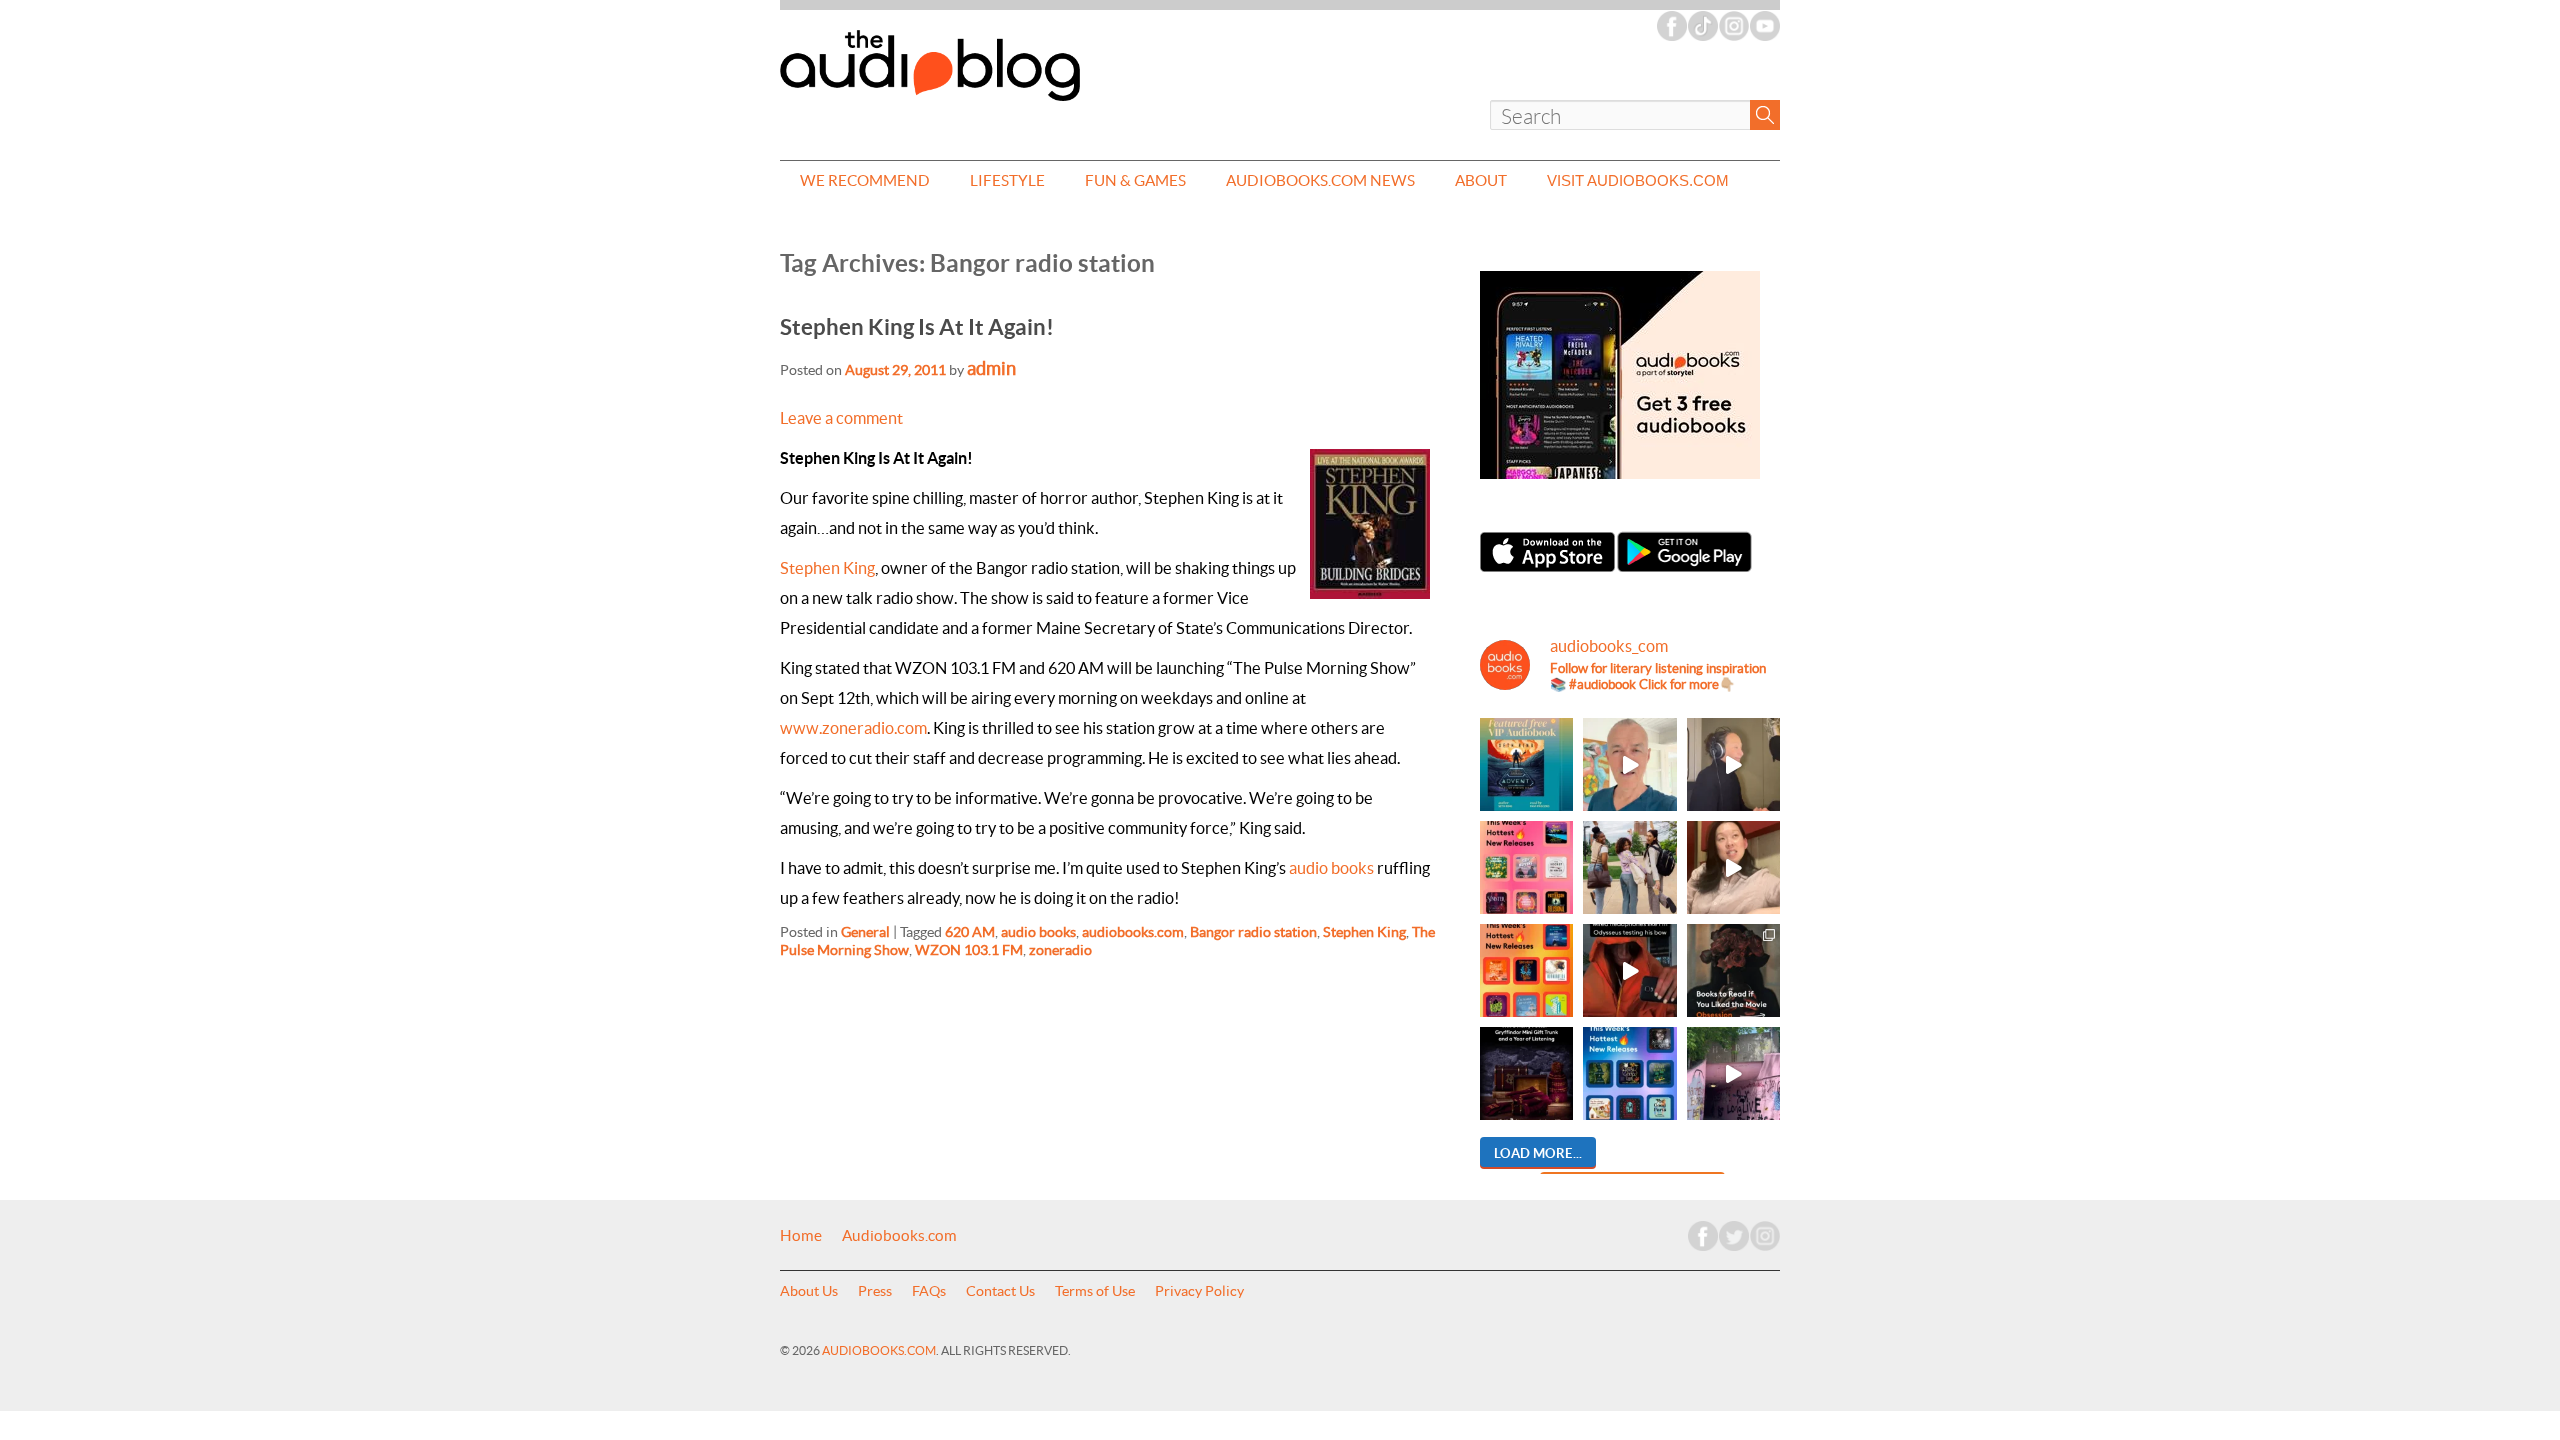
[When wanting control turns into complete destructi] (1733, 970)
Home (801, 1236)
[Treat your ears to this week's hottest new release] (1526, 867)
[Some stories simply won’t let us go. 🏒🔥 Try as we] (1733, 1073)
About (1481, 180)
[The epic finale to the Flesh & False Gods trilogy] (1733, 867)
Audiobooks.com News (1320, 180)
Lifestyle (1007, 180)
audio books (1331, 868)
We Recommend (865, 180)
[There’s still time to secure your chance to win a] (1526, 1073)
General (865, 932)
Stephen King (827, 568)
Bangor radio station (1253, 932)
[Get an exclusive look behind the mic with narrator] (1733, 764)
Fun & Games (1135, 180)
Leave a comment (841, 418)
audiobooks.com (1133, 932)
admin (991, 368)
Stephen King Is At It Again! (917, 326)
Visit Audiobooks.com (1638, 180)
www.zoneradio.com (853, 728)
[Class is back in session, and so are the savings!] (1629, 867)
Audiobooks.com (899, 1236)
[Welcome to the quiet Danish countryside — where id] (1629, 764)
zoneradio (1060, 950)
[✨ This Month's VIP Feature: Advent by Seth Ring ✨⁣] (1526, 764)
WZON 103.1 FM (969, 950)
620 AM (970, 932)
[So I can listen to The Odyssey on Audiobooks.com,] (1629, 970)
